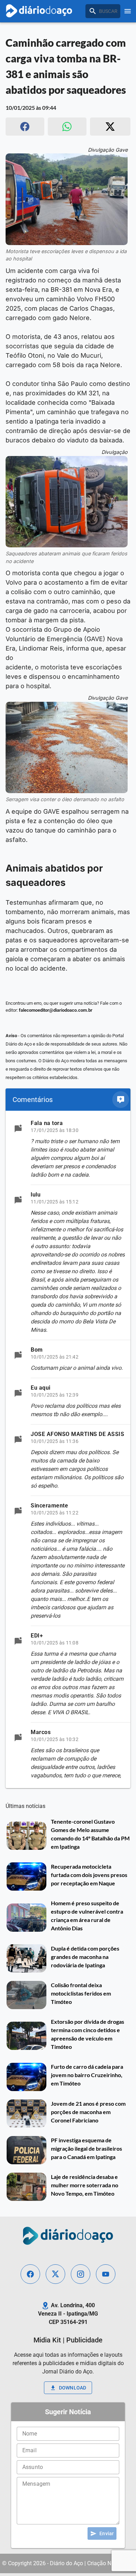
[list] (68, 1449)
